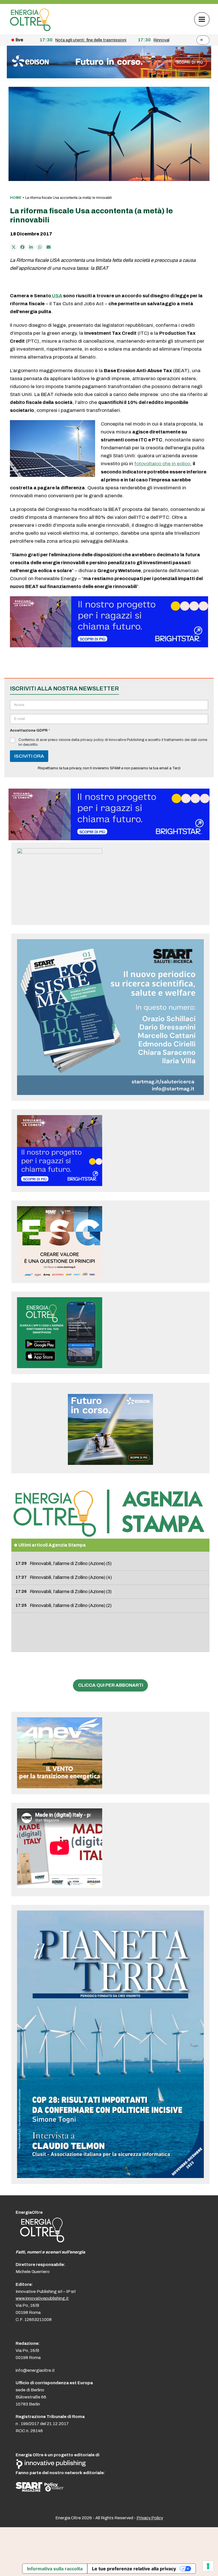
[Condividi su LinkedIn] (31, 247)
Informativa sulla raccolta (55, 2569)
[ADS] (109, 77)
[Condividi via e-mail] (49, 247)
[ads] (109, 646)
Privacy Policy (150, 2518)
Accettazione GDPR (30, 730)
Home (16, 198)
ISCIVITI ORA (29, 756)
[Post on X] (14, 247)
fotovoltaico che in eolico (162, 464)
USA (57, 296)
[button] (202, 19)
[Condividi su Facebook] (22, 247)
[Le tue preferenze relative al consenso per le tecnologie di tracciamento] (208, 2566)
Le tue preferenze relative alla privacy (134, 2569)
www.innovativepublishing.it (42, 2298)
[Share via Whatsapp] (40, 247)
